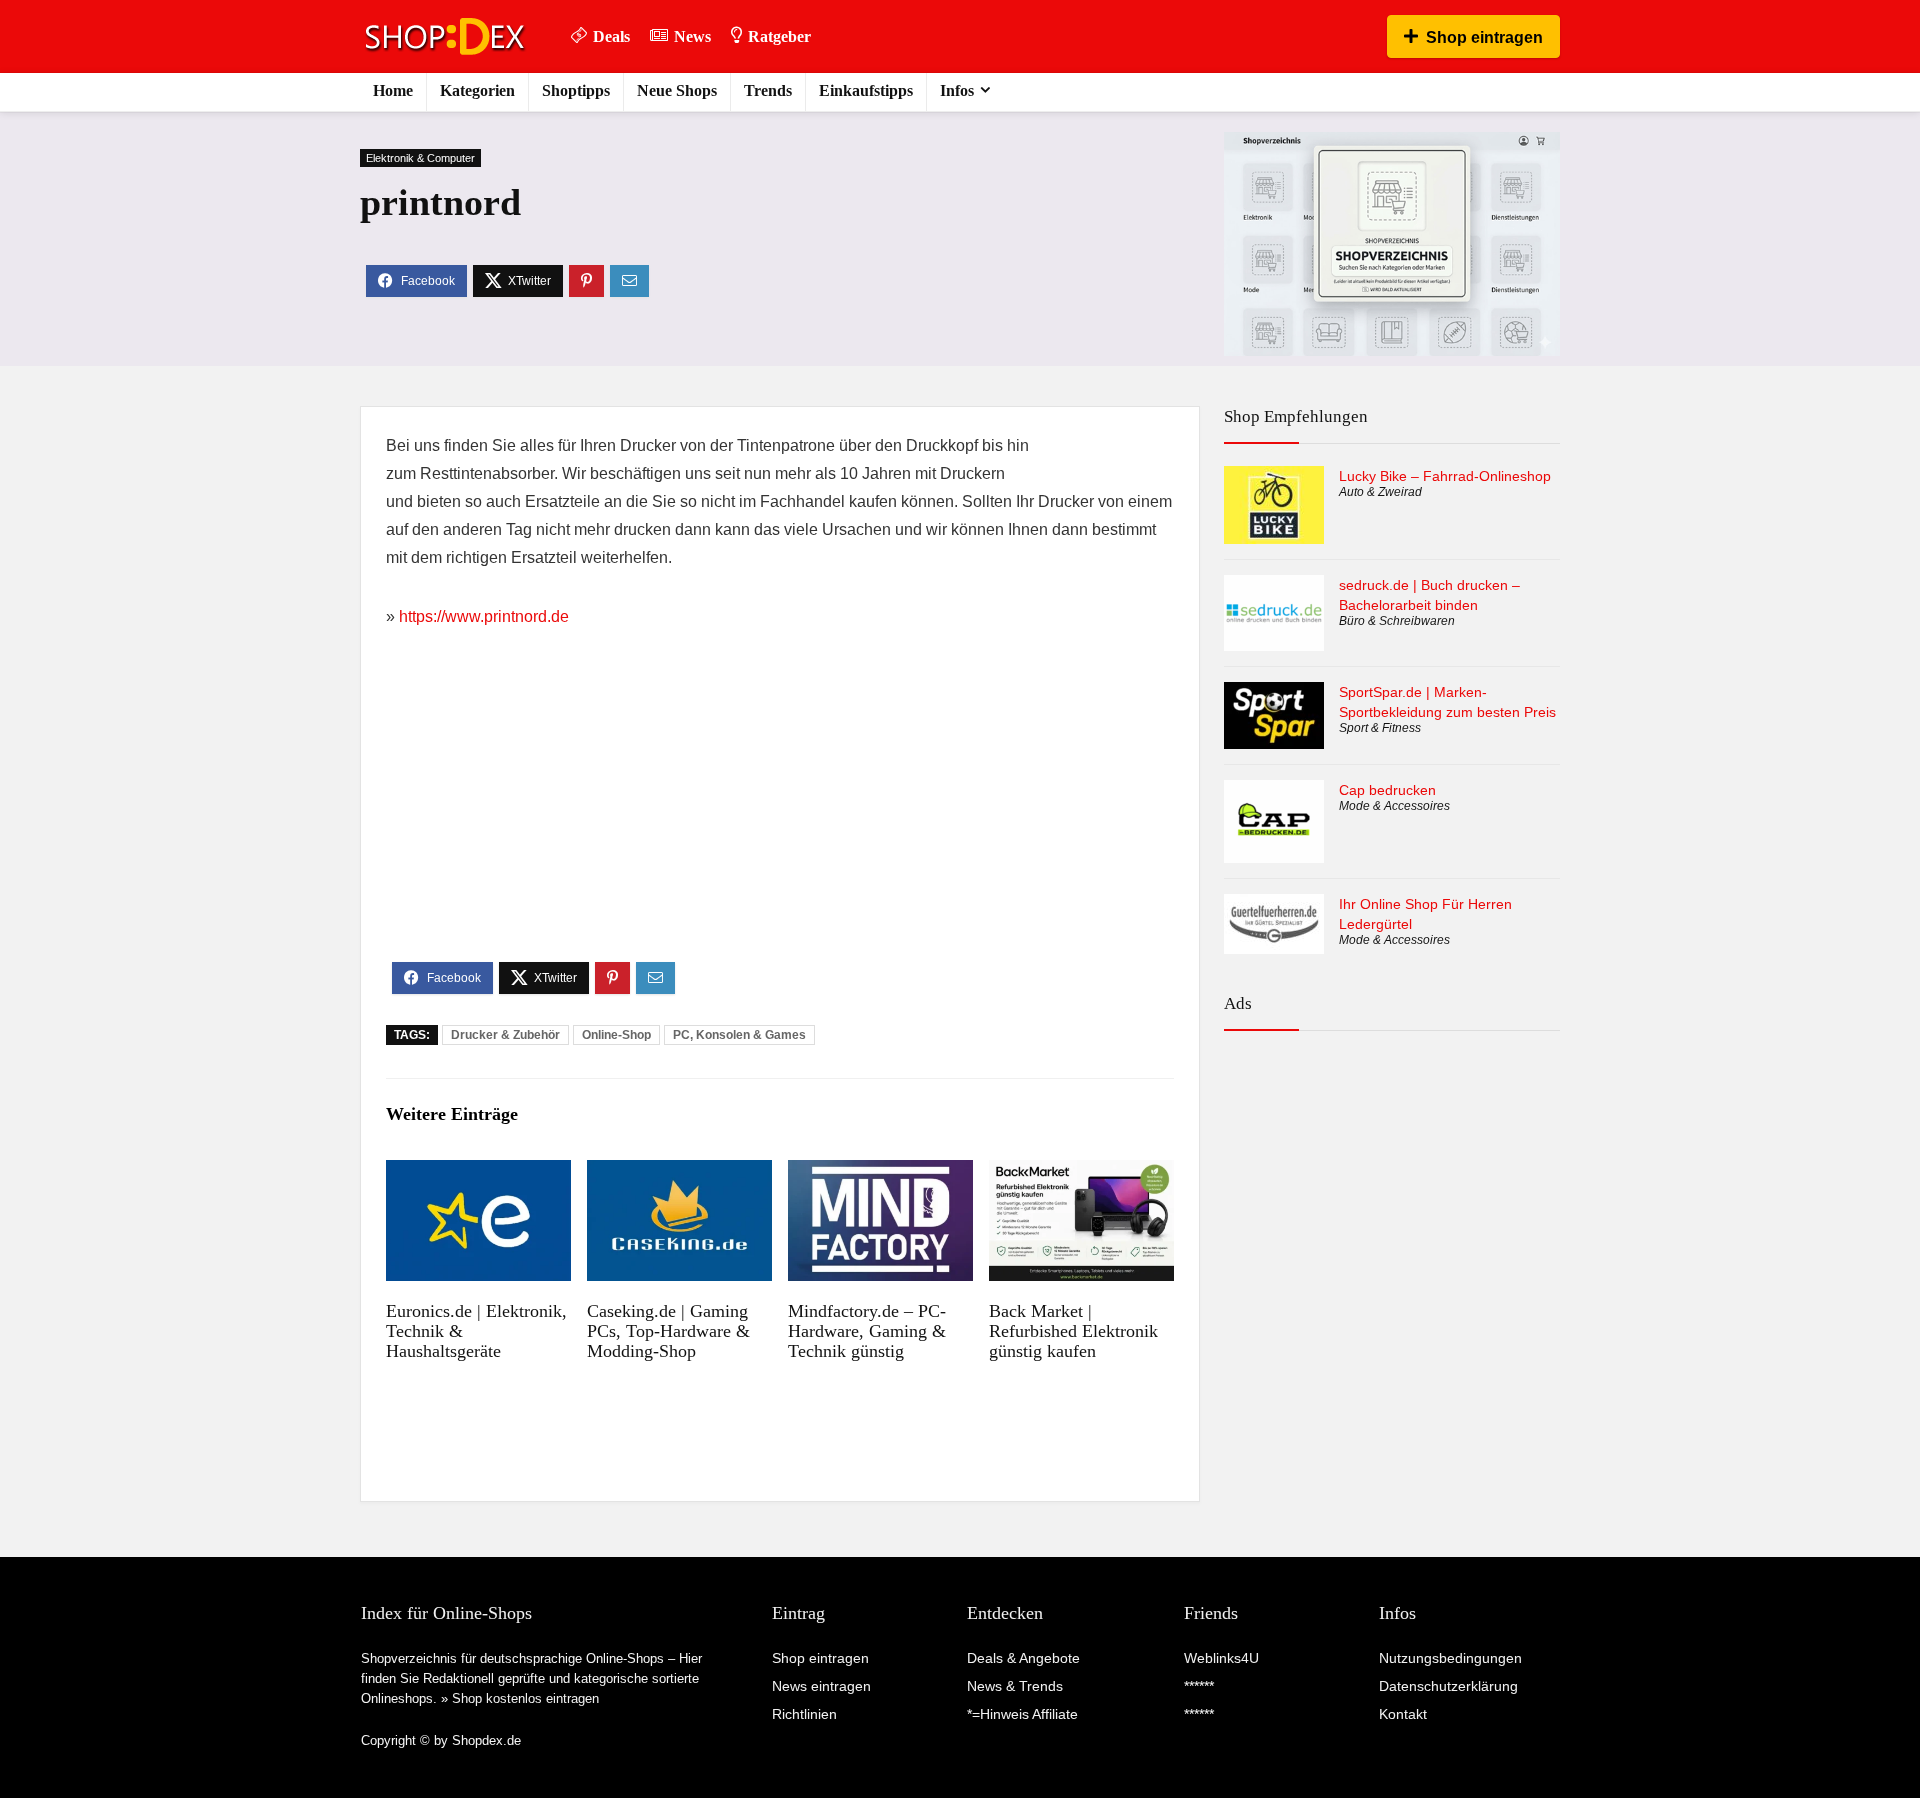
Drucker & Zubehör (505, 1035)
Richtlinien (804, 1714)
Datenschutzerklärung (1448, 1686)
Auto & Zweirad (1380, 492)
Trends (768, 90)
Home (393, 90)
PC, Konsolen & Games (739, 1035)
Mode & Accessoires (1394, 806)
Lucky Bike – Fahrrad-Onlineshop (1445, 476)
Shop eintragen (1484, 37)
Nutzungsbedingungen (1450, 1658)
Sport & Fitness (1380, 728)
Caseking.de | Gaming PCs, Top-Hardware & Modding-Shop (668, 1331)
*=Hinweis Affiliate (1022, 1714)
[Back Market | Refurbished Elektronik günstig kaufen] (1081, 1173)
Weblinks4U (1221, 1658)
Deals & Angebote (1023, 1658)
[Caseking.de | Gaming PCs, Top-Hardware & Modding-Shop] (679, 1173)
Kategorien (477, 90)
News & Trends (1015, 1686)
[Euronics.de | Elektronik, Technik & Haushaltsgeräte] (478, 1173)
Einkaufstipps (866, 90)
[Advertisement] (780, 812)
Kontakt (1403, 1714)
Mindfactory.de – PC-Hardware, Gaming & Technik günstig (867, 1331)
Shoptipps (576, 90)
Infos (957, 90)
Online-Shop (616, 1035)
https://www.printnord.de (484, 616)
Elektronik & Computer (420, 158)
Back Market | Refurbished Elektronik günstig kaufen (1073, 1331)
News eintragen (821, 1686)
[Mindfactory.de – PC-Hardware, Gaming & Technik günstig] (880, 1173)
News (692, 36)
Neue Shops (677, 90)
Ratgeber (779, 36)
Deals (611, 36)
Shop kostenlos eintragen (525, 1698)
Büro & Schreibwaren (1397, 621)
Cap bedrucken (1387, 790)
